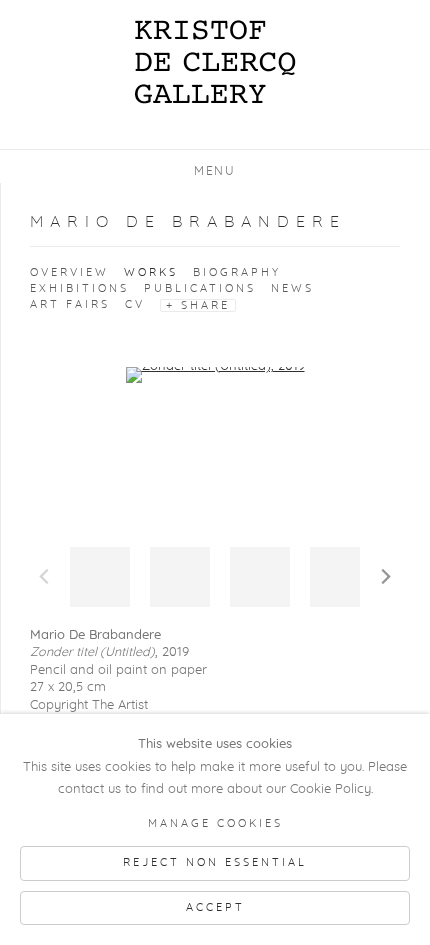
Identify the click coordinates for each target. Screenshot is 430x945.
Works (151, 272)
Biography (237, 272)
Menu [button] (214, 171)
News (292, 288)
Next (386, 577)
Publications (200, 288)
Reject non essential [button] (215, 862)
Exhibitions (79, 288)
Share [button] (205, 305)
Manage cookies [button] (215, 823)
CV (135, 304)
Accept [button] (215, 907)
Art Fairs (70, 304)
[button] (100, 577)
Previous (44, 577)
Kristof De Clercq (215, 62)
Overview (69, 272)
